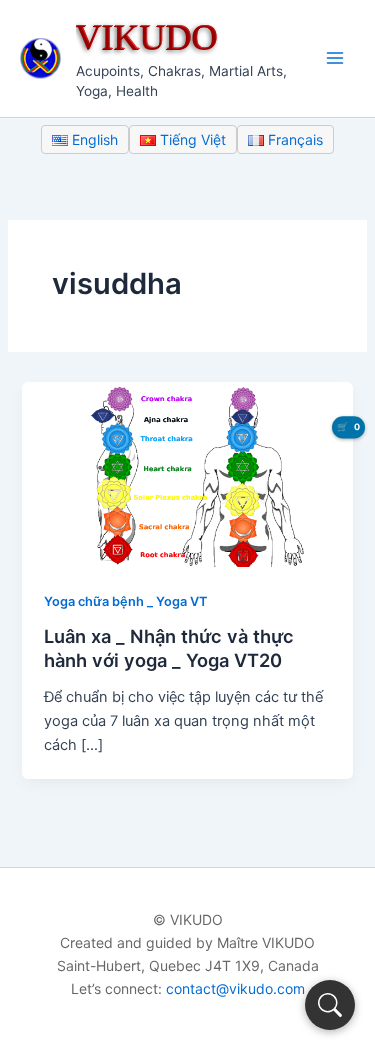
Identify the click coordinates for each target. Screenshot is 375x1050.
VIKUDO (147, 36)
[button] (330, 1005)
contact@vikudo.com (235, 988)
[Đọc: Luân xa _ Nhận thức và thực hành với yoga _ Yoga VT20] (187, 473)
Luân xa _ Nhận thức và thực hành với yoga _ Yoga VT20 (169, 648)
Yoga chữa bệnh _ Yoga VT (125, 601)
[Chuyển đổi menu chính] (335, 58)
